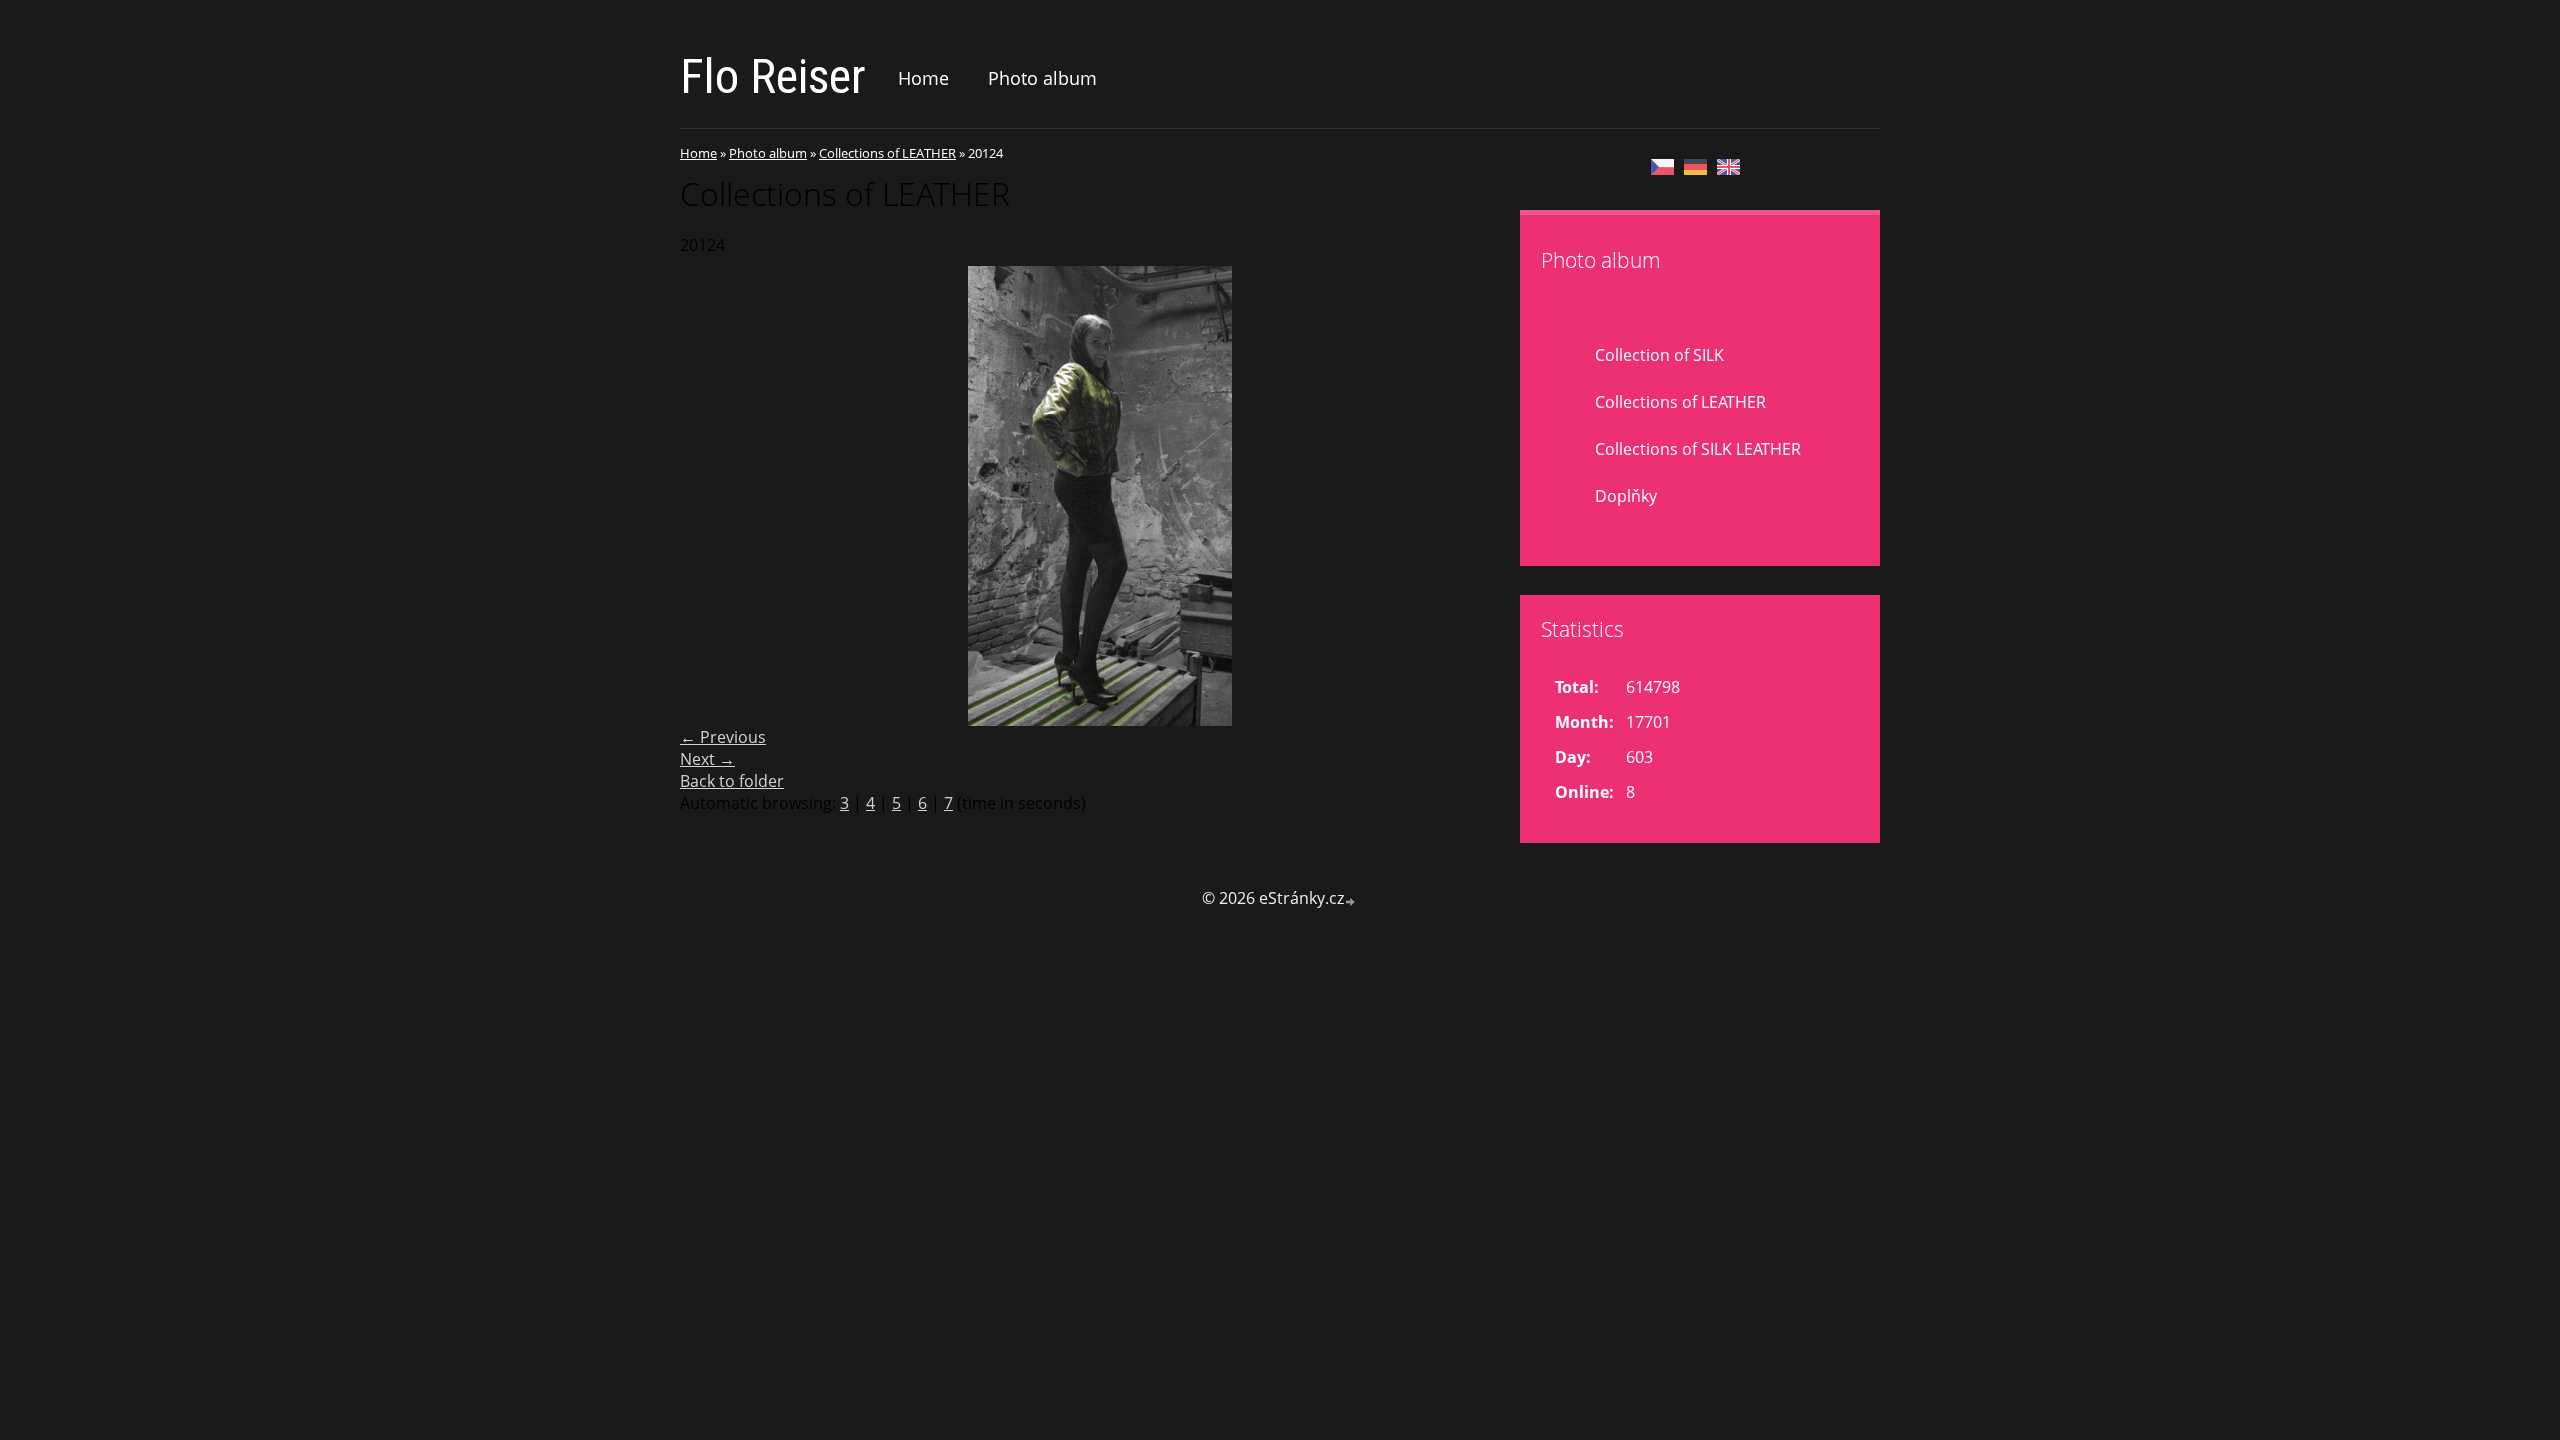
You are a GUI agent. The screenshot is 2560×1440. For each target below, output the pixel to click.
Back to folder (732, 781)
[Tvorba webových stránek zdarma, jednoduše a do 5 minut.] (1351, 900)
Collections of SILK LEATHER (1698, 449)
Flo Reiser (773, 76)
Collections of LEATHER (887, 153)
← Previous (723, 737)
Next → (707, 759)
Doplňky (1626, 496)
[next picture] (1487, 496)
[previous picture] (712, 496)
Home (923, 78)
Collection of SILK (1659, 355)
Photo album (1042, 78)
